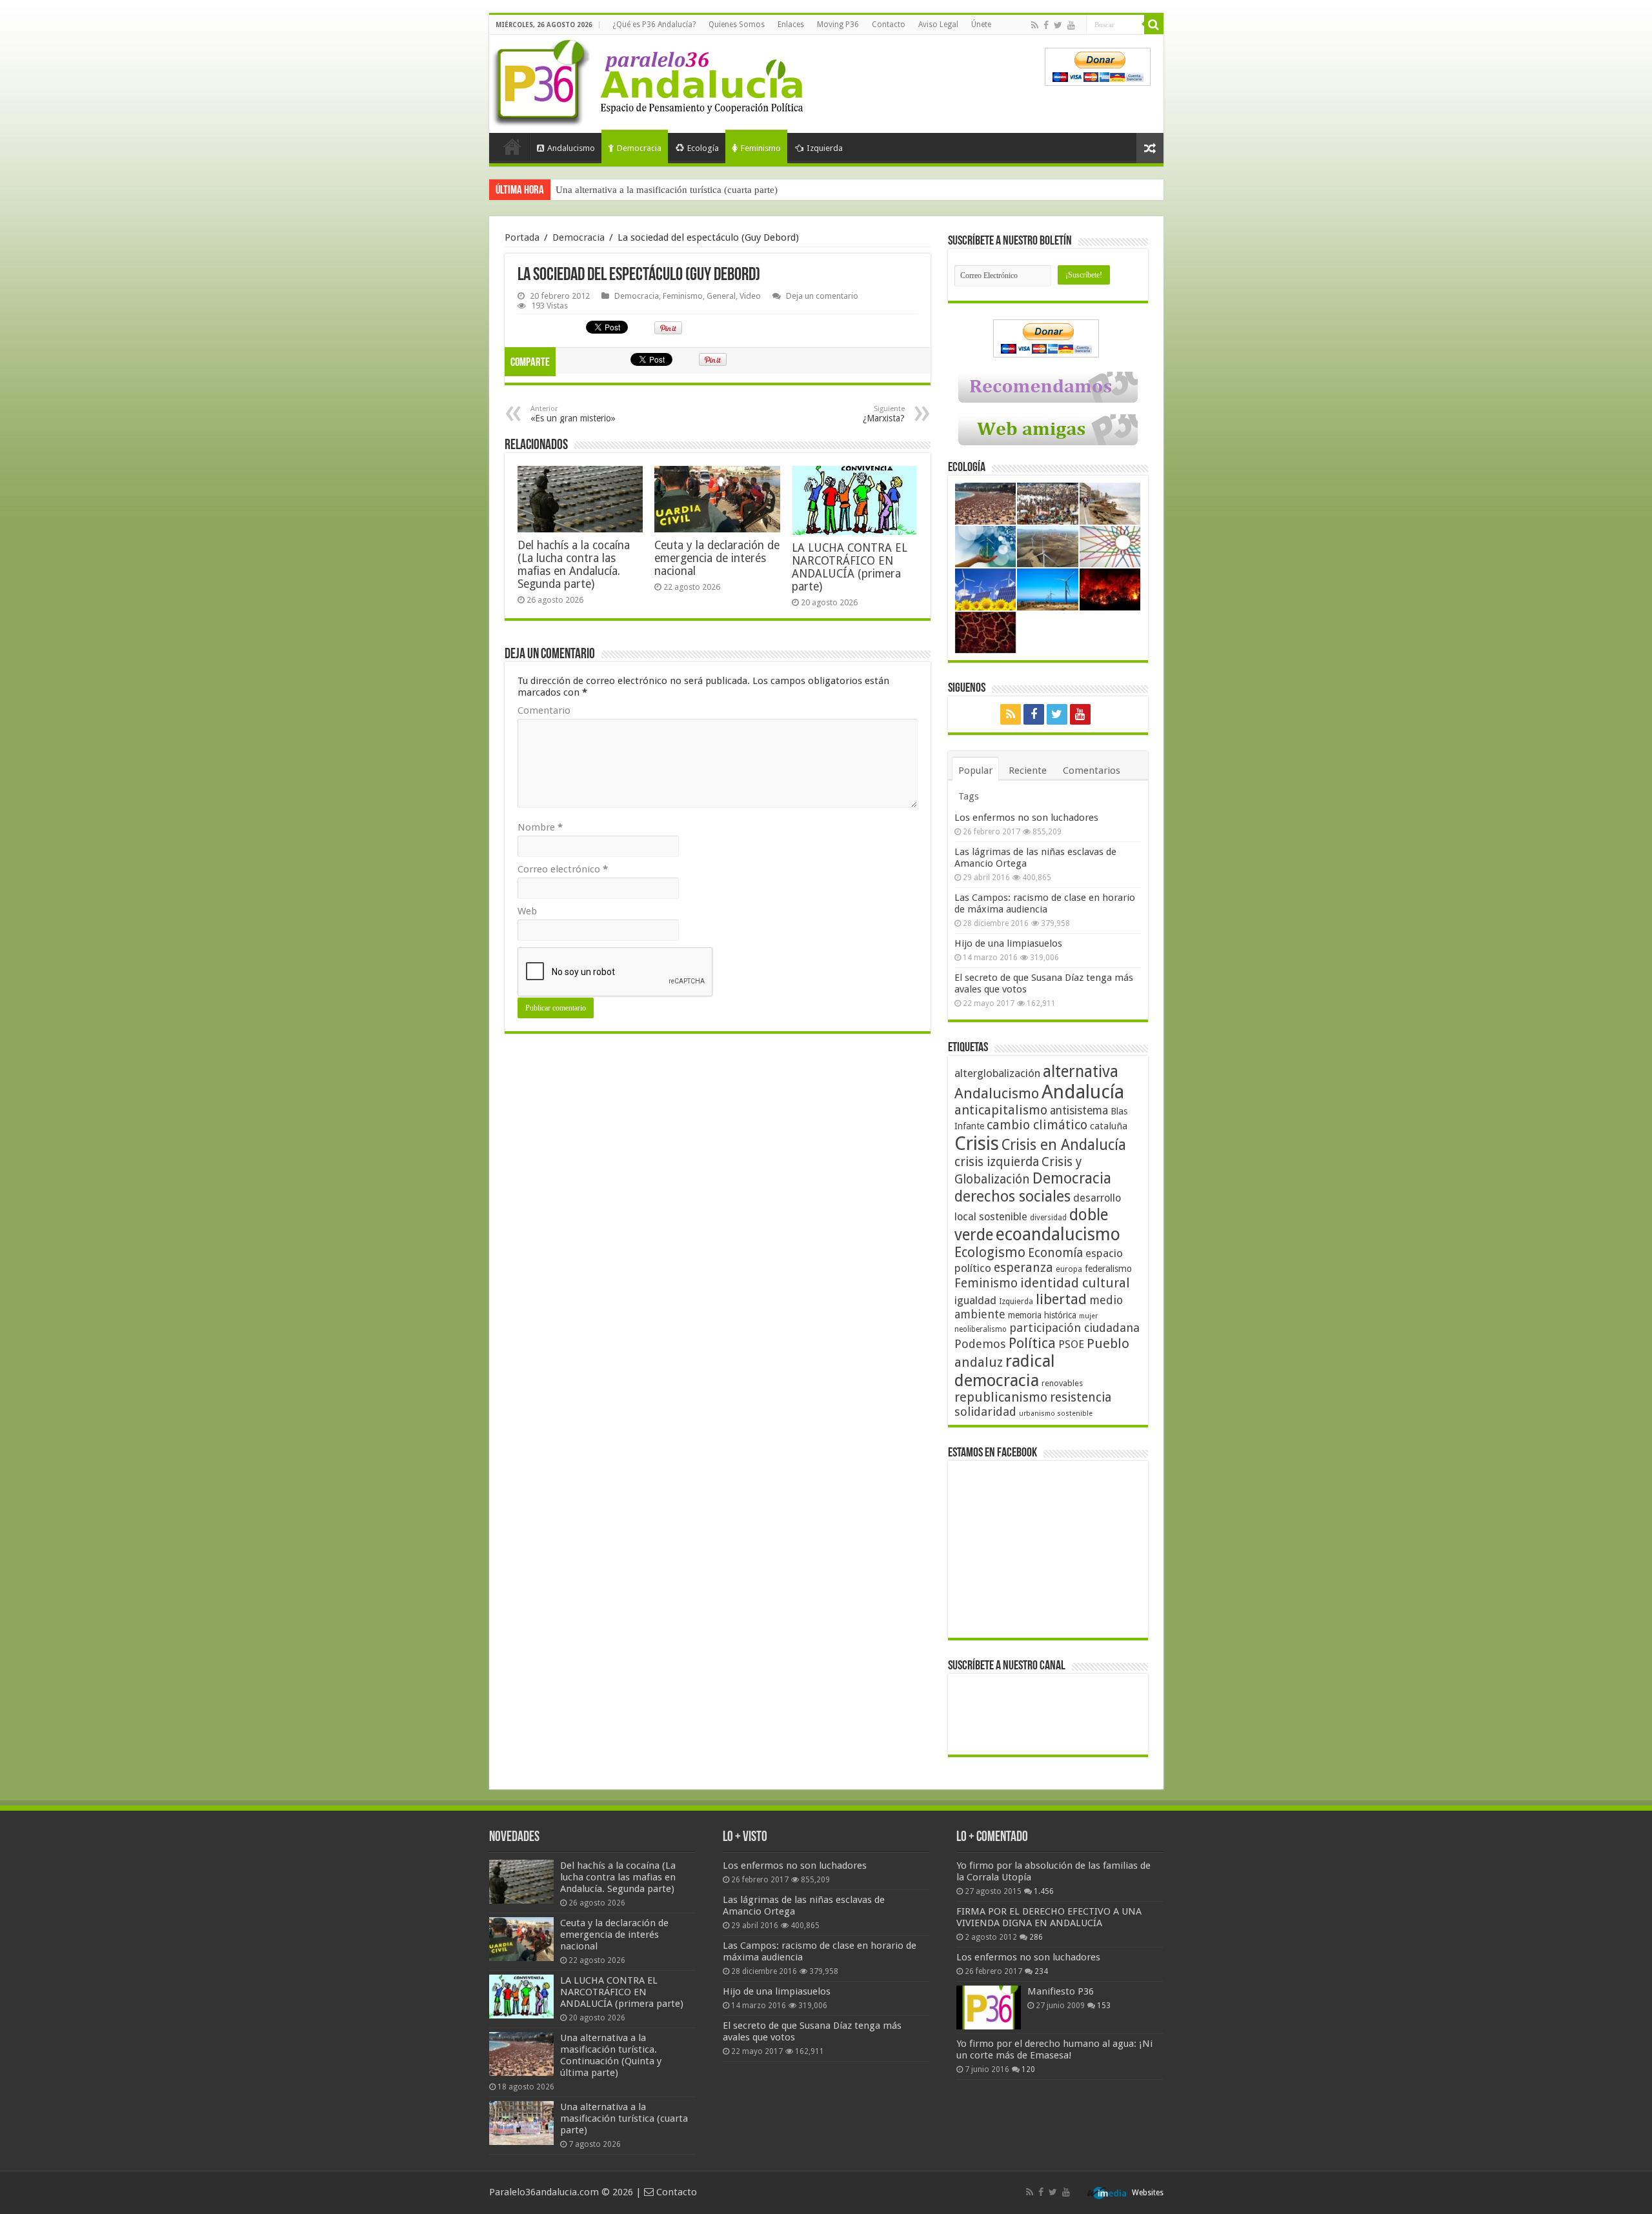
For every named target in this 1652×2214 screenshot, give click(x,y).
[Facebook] (1046, 25)
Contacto (889, 25)
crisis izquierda (997, 1162)
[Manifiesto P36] (989, 2008)
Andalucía (1083, 1092)
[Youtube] (1071, 25)
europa (1069, 1269)
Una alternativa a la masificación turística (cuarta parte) (667, 190)
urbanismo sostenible (1056, 1414)
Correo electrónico (563, 869)
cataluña (1109, 1126)
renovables (1062, 1383)
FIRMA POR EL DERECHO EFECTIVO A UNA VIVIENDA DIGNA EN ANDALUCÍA (1049, 1917)
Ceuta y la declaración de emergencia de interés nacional (717, 558)
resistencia (1081, 1397)
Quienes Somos (737, 25)
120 (1028, 2069)
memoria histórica (1042, 1315)
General (721, 296)
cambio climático (1037, 1125)
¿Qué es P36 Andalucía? (654, 25)
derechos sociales (1012, 1196)
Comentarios (1092, 770)
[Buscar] (1154, 25)
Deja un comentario (822, 296)
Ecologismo (990, 1252)
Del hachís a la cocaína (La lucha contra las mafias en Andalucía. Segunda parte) (574, 565)
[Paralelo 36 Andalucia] (650, 80)
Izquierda (825, 148)
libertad (1061, 1299)
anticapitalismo (1001, 1110)
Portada (512, 146)
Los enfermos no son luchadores (1026, 818)
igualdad (975, 1300)
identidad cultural (1075, 1283)
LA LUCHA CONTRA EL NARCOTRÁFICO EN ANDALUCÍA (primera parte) (850, 567)
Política (1032, 1343)
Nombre (540, 827)
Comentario (544, 710)
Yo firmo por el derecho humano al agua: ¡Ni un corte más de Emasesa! (1054, 2049)
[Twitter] (1058, 25)
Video (750, 296)
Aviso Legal (938, 25)
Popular (975, 770)
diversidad (1048, 1218)
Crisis (977, 1143)
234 (1041, 1971)
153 (1104, 2006)
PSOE (1071, 1344)
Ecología (703, 148)
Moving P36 (838, 25)
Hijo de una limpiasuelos (1008, 943)
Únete (981, 25)
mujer (1088, 1316)
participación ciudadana (1074, 1328)
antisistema (1079, 1111)
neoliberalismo (981, 1329)
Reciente (1028, 770)
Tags (969, 796)
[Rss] (1035, 25)
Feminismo (761, 148)
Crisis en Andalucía (1064, 1145)
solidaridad (985, 1412)
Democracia (639, 148)
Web (527, 911)
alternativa (1081, 1072)
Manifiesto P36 (1061, 1991)
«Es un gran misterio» (573, 414)
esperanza (1023, 1268)
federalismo (1108, 1269)
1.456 (1044, 1891)
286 (1036, 1937)
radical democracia (1005, 1371)
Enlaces (791, 25)
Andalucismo (571, 148)
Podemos (980, 1344)
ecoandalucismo (1058, 1234)
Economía (1055, 1253)
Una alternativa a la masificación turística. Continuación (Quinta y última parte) (611, 2055)
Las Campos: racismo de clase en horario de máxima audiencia (1045, 903)
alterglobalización (997, 1073)
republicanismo (1001, 1397)
